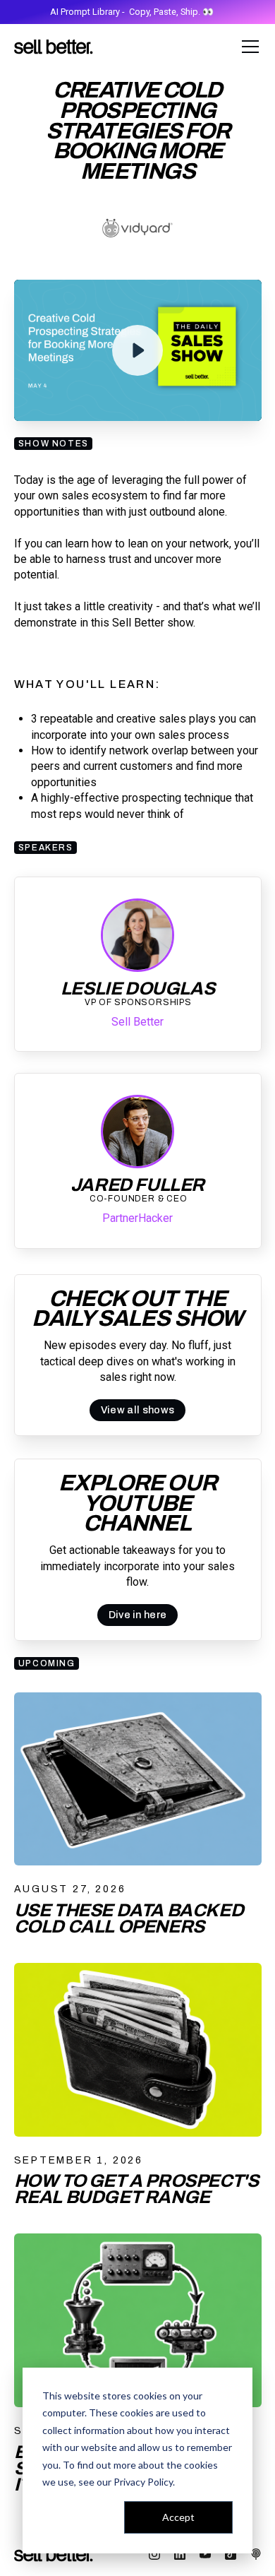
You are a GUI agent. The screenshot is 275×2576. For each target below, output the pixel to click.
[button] (248, 47)
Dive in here (138, 1615)
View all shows (137, 1410)
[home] (54, 47)
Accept (178, 2517)
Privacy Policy (143, 2482)
